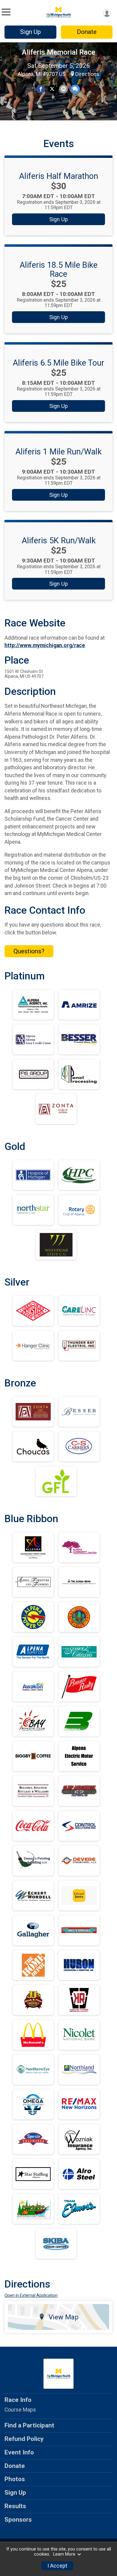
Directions (87, 74)
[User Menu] (107, 13)
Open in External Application (31, 2295)
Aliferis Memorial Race (59, 52)
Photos (15, 2479)
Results (15, 2506)
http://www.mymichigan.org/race (45, 645)
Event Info (19, 2452)
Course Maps (20, 2410)
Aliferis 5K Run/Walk (59, 541)
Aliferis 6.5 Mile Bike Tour (58, 363)
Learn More (64, 2554)
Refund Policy (24, 2439)
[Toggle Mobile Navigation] (6, 12)
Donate (87, 32)
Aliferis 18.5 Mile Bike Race (58, 270)
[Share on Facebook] (41, 89)
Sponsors (18, 2520)
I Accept (57, 2566)
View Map (64, 2317)
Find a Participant (29, 2425)
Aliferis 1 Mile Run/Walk (58, 452)
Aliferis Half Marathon (58, 176)
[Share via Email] (63, 89)
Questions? (29, 951)
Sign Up (30, 32)
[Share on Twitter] (52, 89)
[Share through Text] (75, 89)
